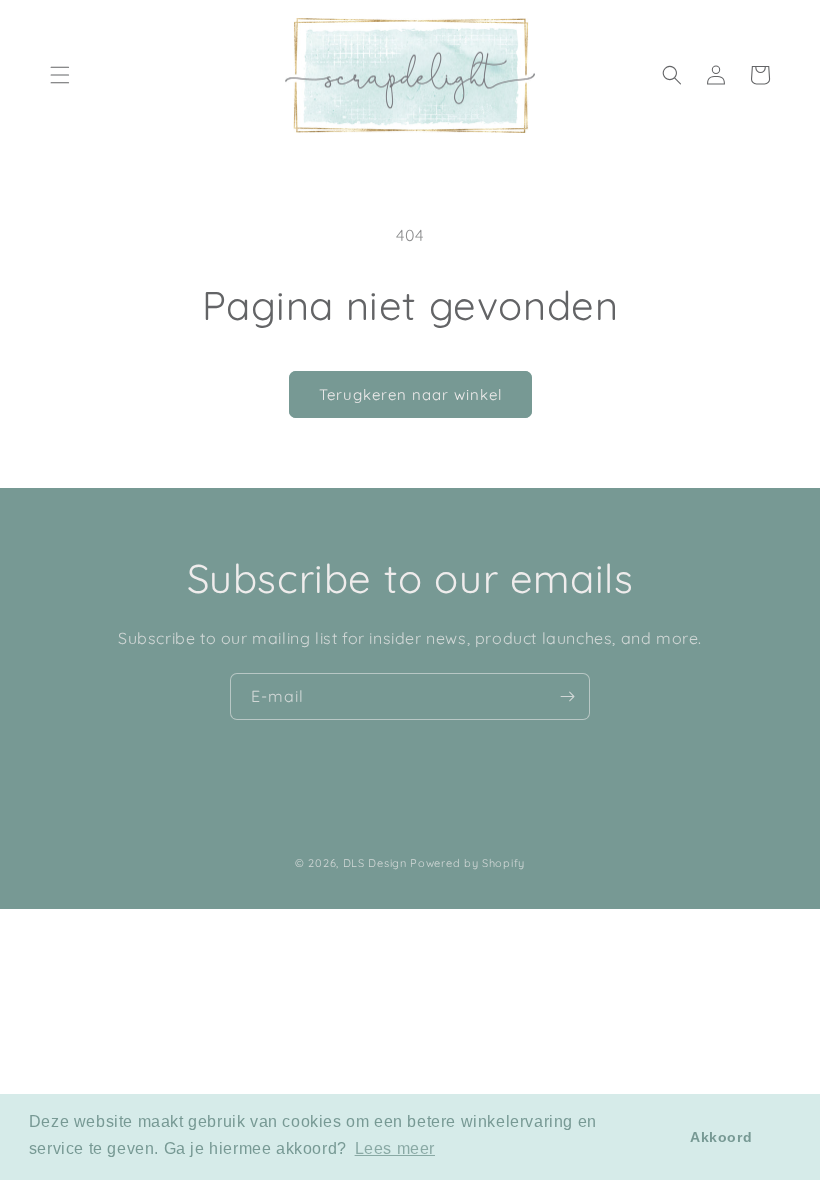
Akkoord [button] (721, 1137)
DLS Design (375, 863)
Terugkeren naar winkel (410, 394)
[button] (60, 75)
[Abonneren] (567, 696)
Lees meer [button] (395, 1148)
